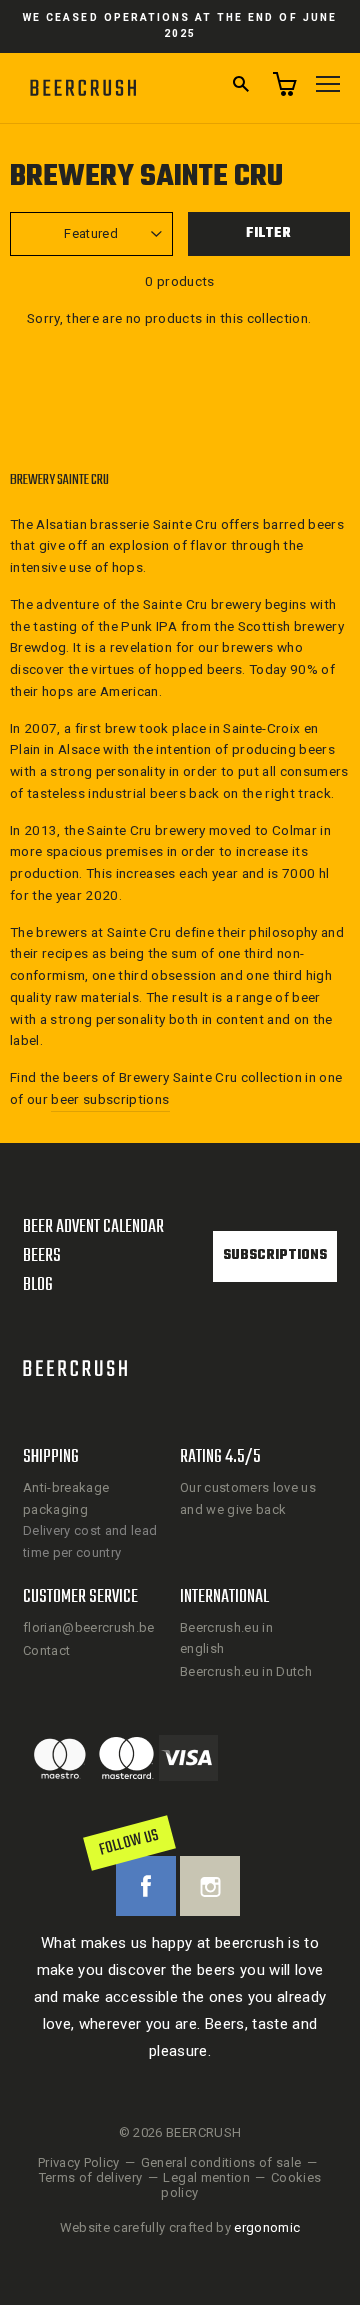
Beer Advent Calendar (93, 1227)
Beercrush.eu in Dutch (246, 1671)
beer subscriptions (110, 1099)
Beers (42, 1256)
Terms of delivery (91, 2177)
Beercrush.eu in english (226, 1638)
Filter (268, 233)
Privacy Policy (79, 2162)
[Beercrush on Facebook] (146, 1886)
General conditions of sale (221, 2162)
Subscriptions (275, 1255)
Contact (46, 1650)
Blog (38, 1285)
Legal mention (206, 2177)
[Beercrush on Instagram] (210, 1886)
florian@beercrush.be (89, 1627)
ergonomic (267, 2227)
